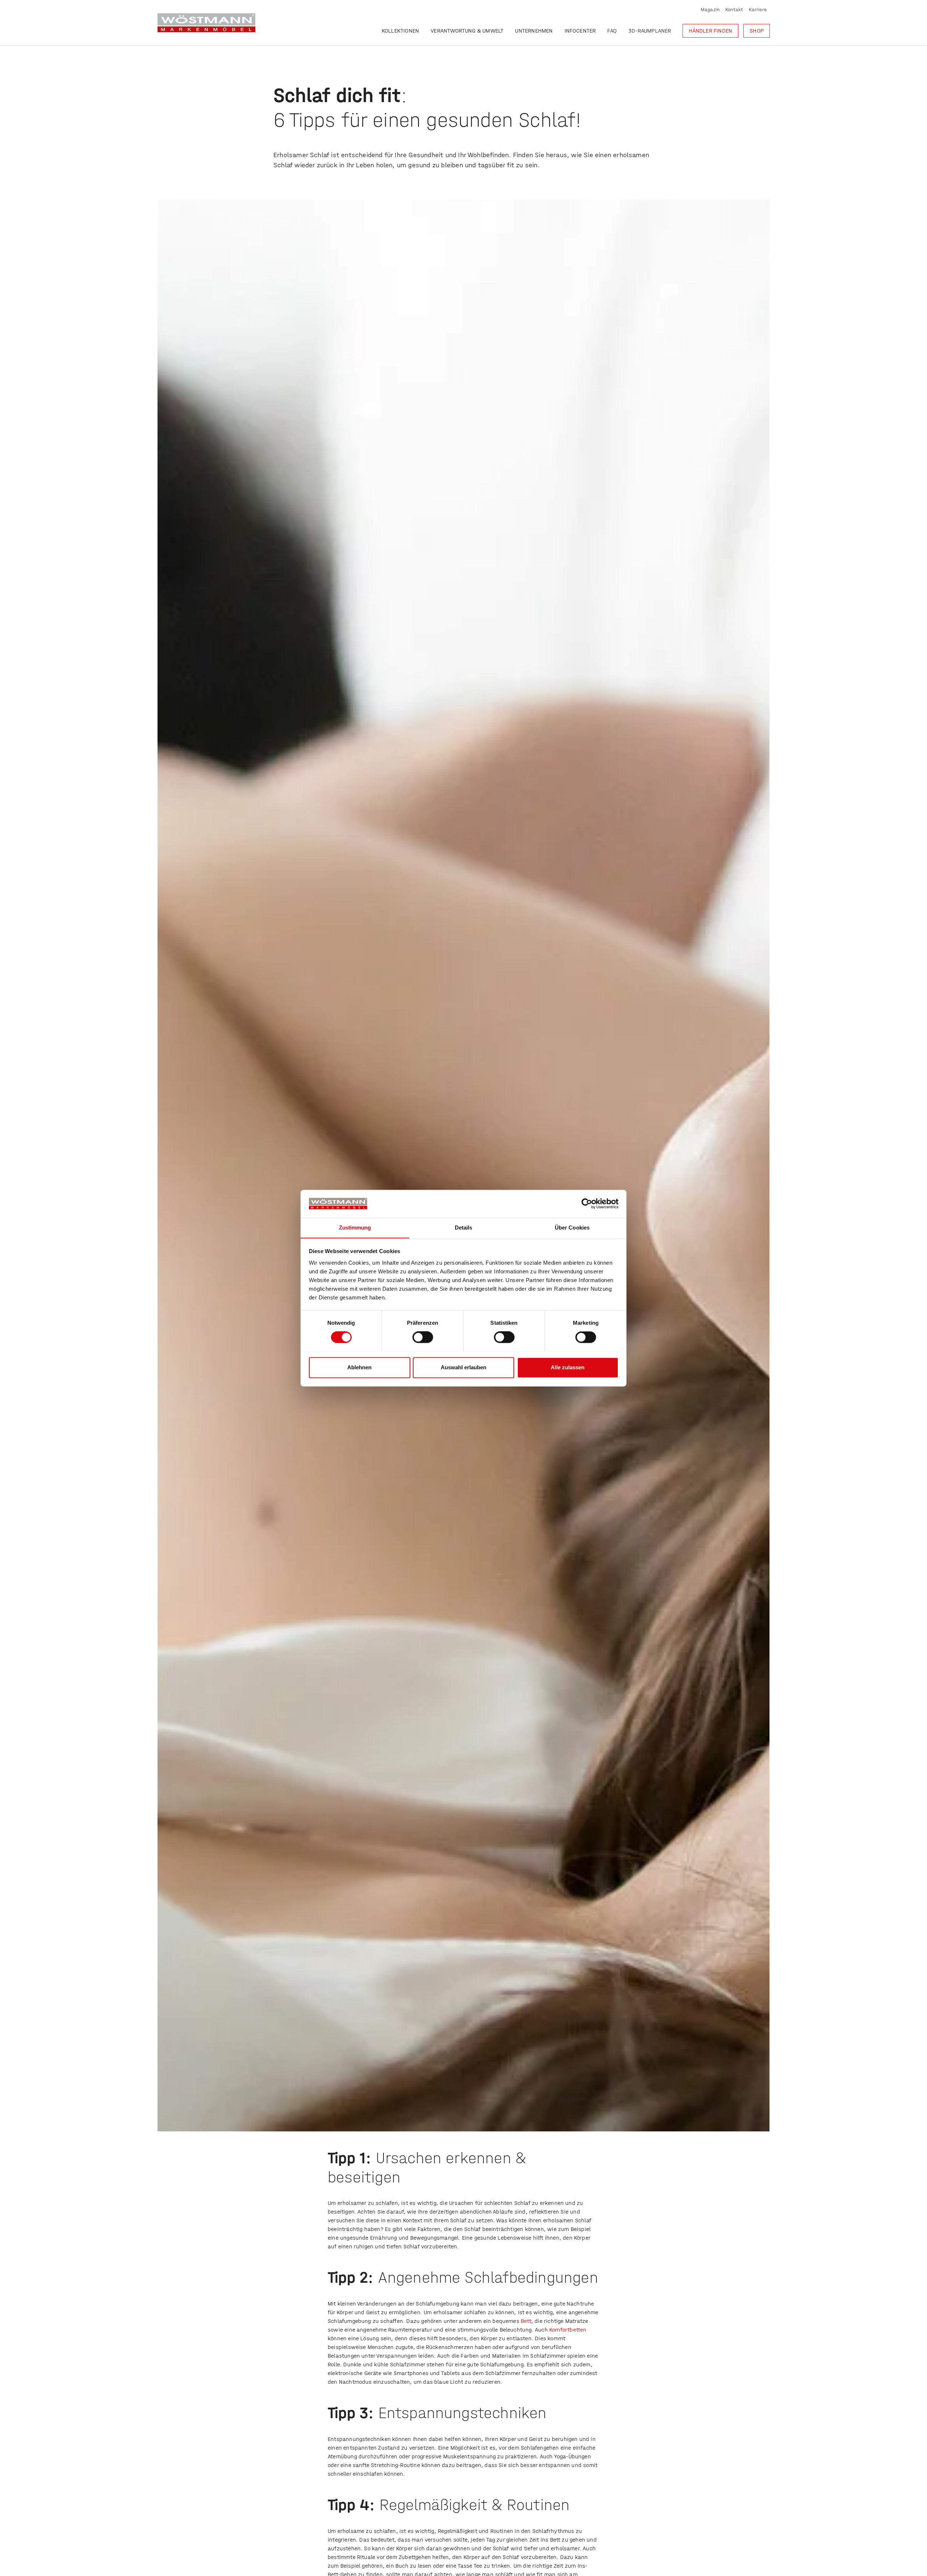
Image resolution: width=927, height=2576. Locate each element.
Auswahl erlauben (463, 1367)
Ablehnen (359, 1367)
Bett (526, 2321)
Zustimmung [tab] (355, 1228)
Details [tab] (464, 1228)
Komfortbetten (568, 2330)
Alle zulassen (568, 1367)
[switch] (423, 1337)
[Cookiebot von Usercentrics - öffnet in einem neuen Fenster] (587, 1203)
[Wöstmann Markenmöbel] (206, 23)
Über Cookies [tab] (572, 1228)
